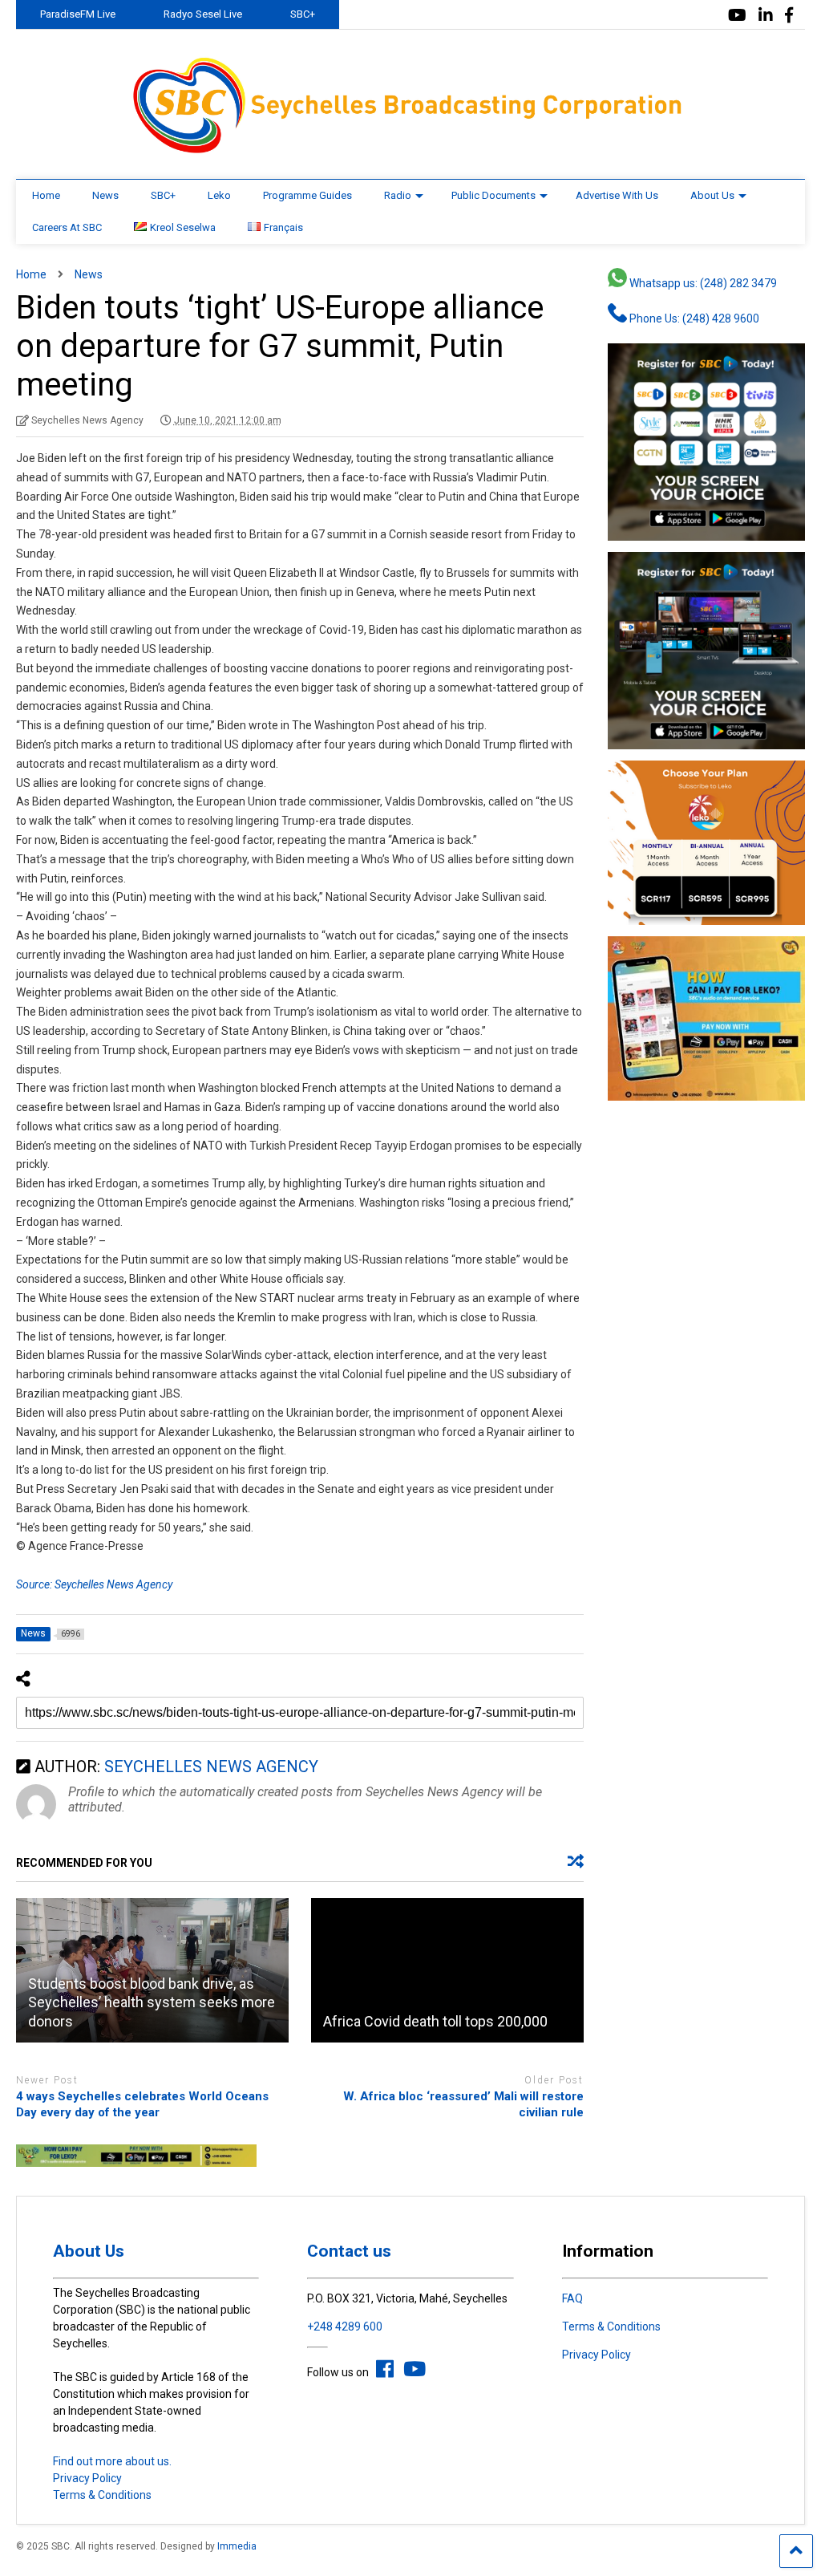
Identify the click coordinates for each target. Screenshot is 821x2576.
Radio (398, 195)
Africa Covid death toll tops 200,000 (435, 2021)
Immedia (237, 2546)
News (105, 195)
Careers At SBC (67, 227)
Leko (219, 195)
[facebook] (789, 16)
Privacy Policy (87, 2478)
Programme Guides (307, 195)
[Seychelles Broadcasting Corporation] (410, 151)
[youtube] (737, 16)
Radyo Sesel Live (203, 14)
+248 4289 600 (345, 2327)
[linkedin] (766, 16)
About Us (712, 195)
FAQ (572, 2298)
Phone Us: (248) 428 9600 (693, 318)
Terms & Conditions (102, 2495)
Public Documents (493, 195)
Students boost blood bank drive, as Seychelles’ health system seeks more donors (152, 2002)
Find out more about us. (112, 2461)
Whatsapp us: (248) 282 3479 (702, 283)
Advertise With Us (617, 195)
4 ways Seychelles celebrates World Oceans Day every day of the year (142, 2104)
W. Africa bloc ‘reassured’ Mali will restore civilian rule (463, 2104)
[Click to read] (447, 1970)
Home (46, 195)
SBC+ (303, 14)
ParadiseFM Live (78, 14)
